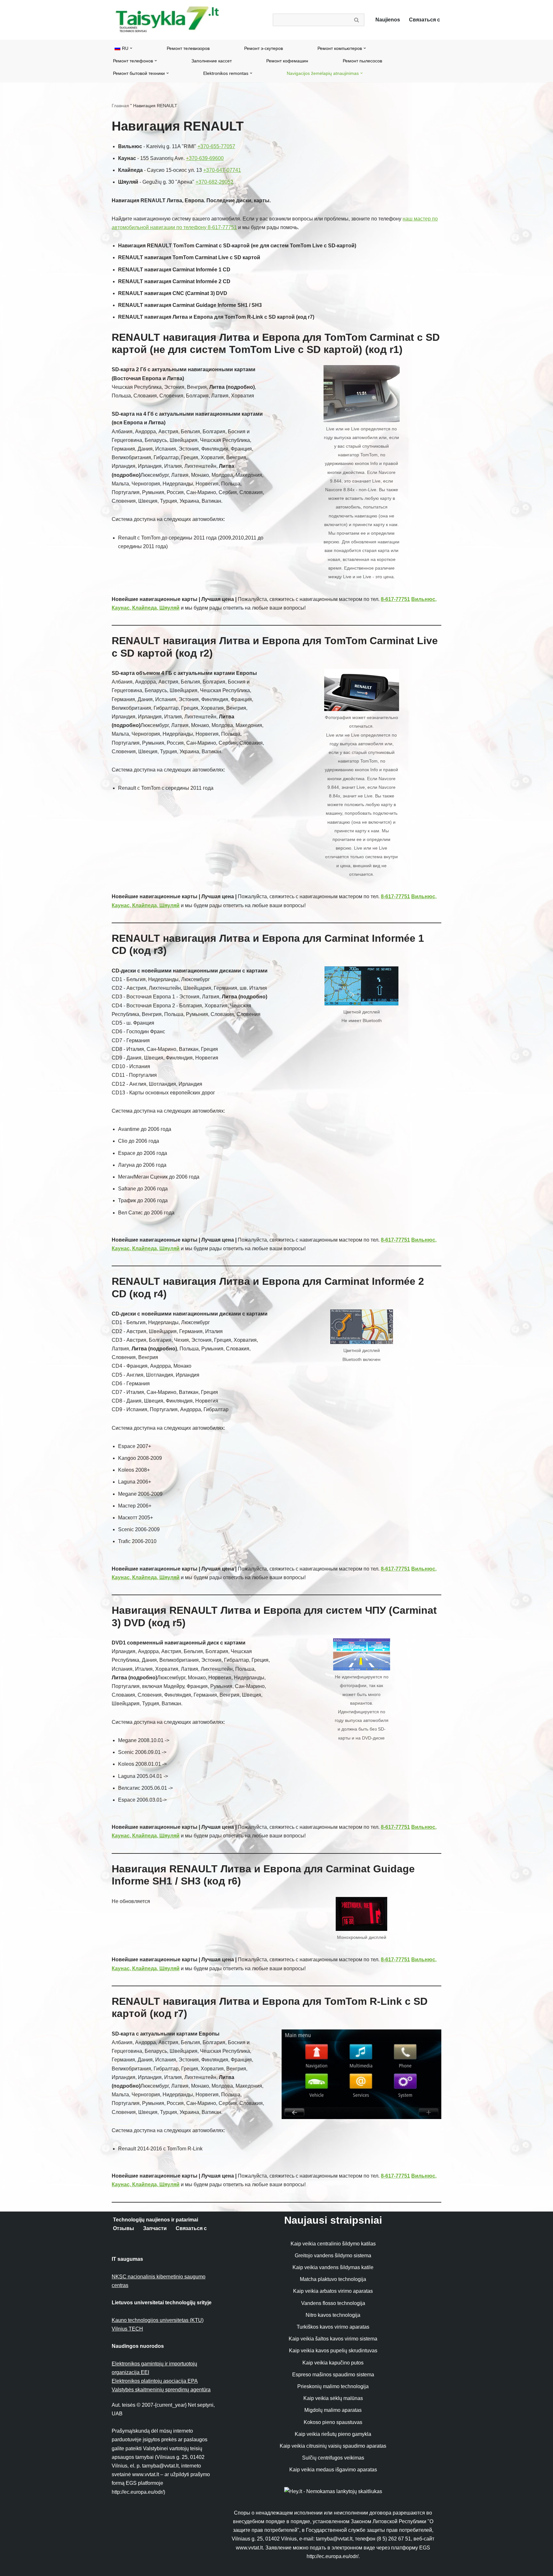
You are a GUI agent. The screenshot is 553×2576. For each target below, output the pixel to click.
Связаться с (425, 20)
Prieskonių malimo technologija (333, 2386)
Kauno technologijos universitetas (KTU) (158, 2320)
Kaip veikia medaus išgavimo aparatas (333, 2470)
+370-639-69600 (205, 158)
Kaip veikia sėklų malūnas (333, 2398)
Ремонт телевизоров (188, 48)
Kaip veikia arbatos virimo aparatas (333, 2291)
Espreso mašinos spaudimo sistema (333, 2375)
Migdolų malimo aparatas (333, 2410)
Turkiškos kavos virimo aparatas (333, 2327)
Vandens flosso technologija (333, 2303)
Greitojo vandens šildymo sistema (333, 2256)
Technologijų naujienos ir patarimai (156, 2220)
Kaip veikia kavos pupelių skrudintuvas (333, 2351)
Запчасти (155, 2228)
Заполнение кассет (212, 61)
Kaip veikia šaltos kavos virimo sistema (333, 2339)
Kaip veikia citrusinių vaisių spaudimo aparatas (333, 2446)
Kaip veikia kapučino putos (333, 2363)
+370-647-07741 (222, 170)
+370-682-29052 (214, 182)
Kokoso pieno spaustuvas (333, 2422)
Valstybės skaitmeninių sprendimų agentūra (161, 2390)
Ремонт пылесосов (362, 61)
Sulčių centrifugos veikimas (333, 2458)
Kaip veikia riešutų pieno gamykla (333, 2434)
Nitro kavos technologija (333, 2315)
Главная (120, 106)
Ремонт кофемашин (287, 61)
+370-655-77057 (216, 146)
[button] (131, 48)
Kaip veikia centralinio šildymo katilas (333, 2244)
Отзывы (124, 2228)
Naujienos (388, 20)
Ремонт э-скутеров (264, 48)
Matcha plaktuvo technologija (333, 2279)
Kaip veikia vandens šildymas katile (333, 2267)
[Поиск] (357, 20)
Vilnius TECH (127, 2329)
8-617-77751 (395, 599)
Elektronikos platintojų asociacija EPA (155, 2381)
